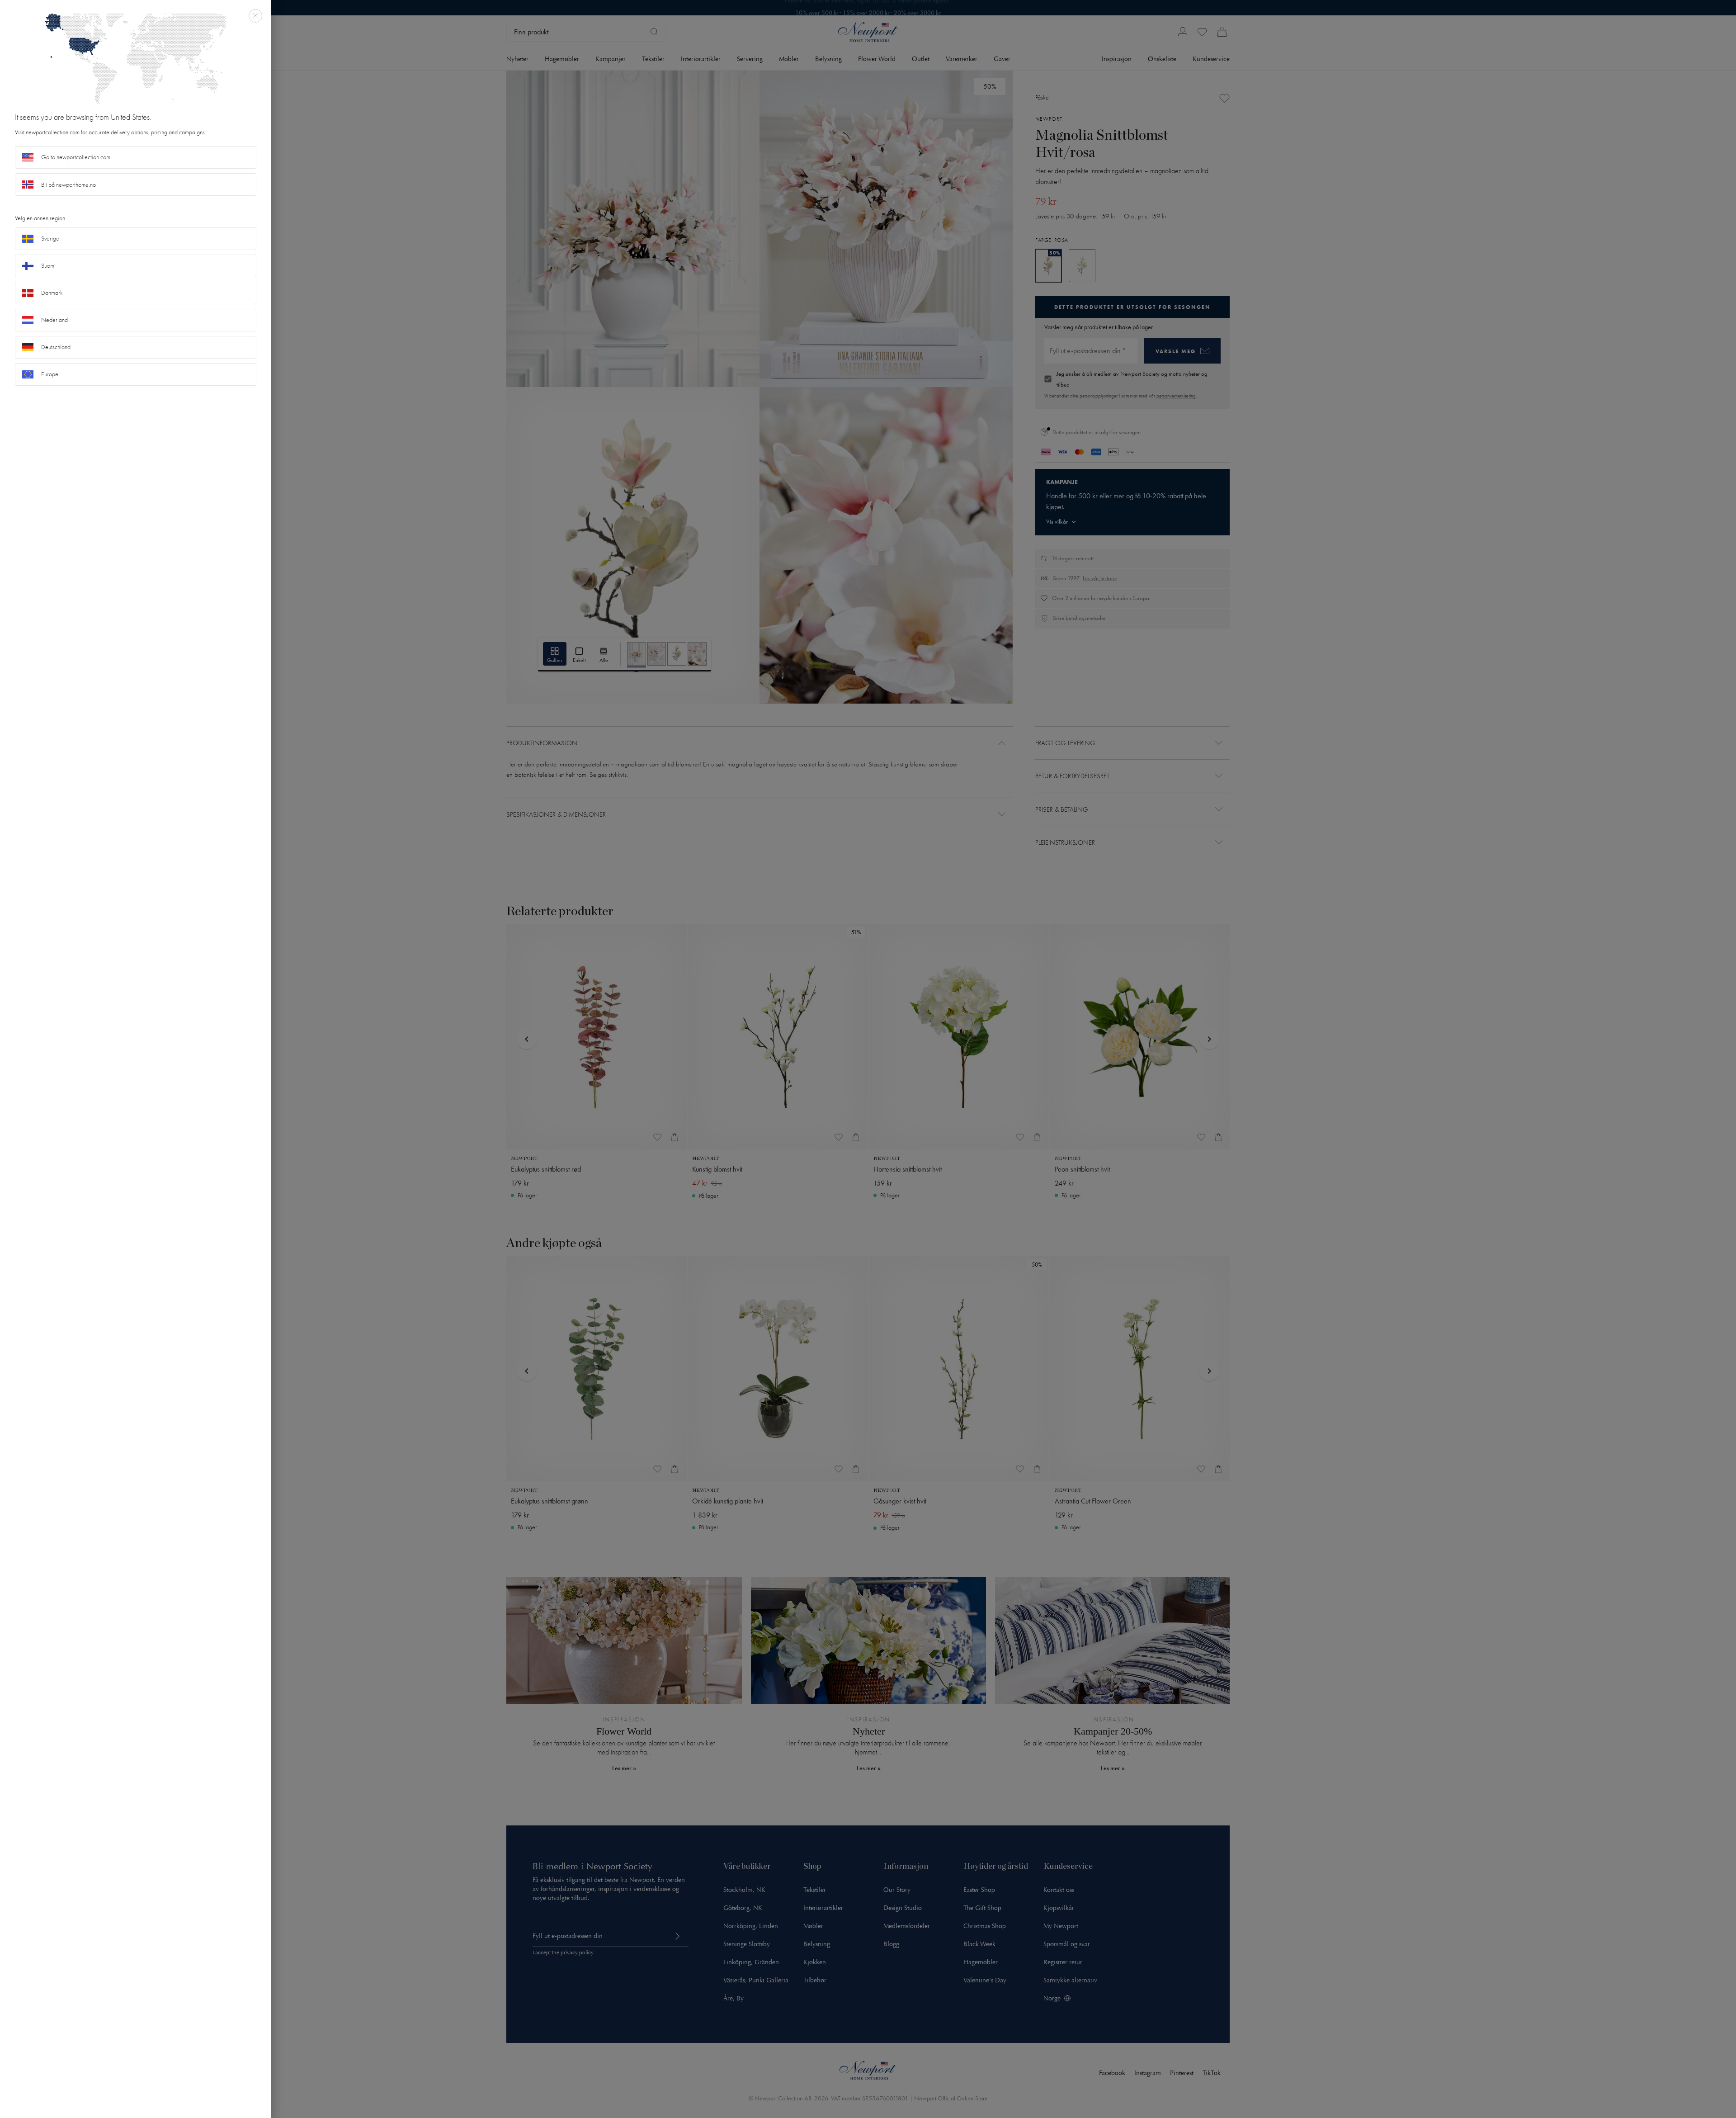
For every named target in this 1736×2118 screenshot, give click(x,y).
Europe (50, 374)
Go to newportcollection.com (76, 157)
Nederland (54, 320)
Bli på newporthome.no (68, 185)
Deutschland (56, 347)
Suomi (48, 266)
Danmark (52, 293)
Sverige (50, 239)
